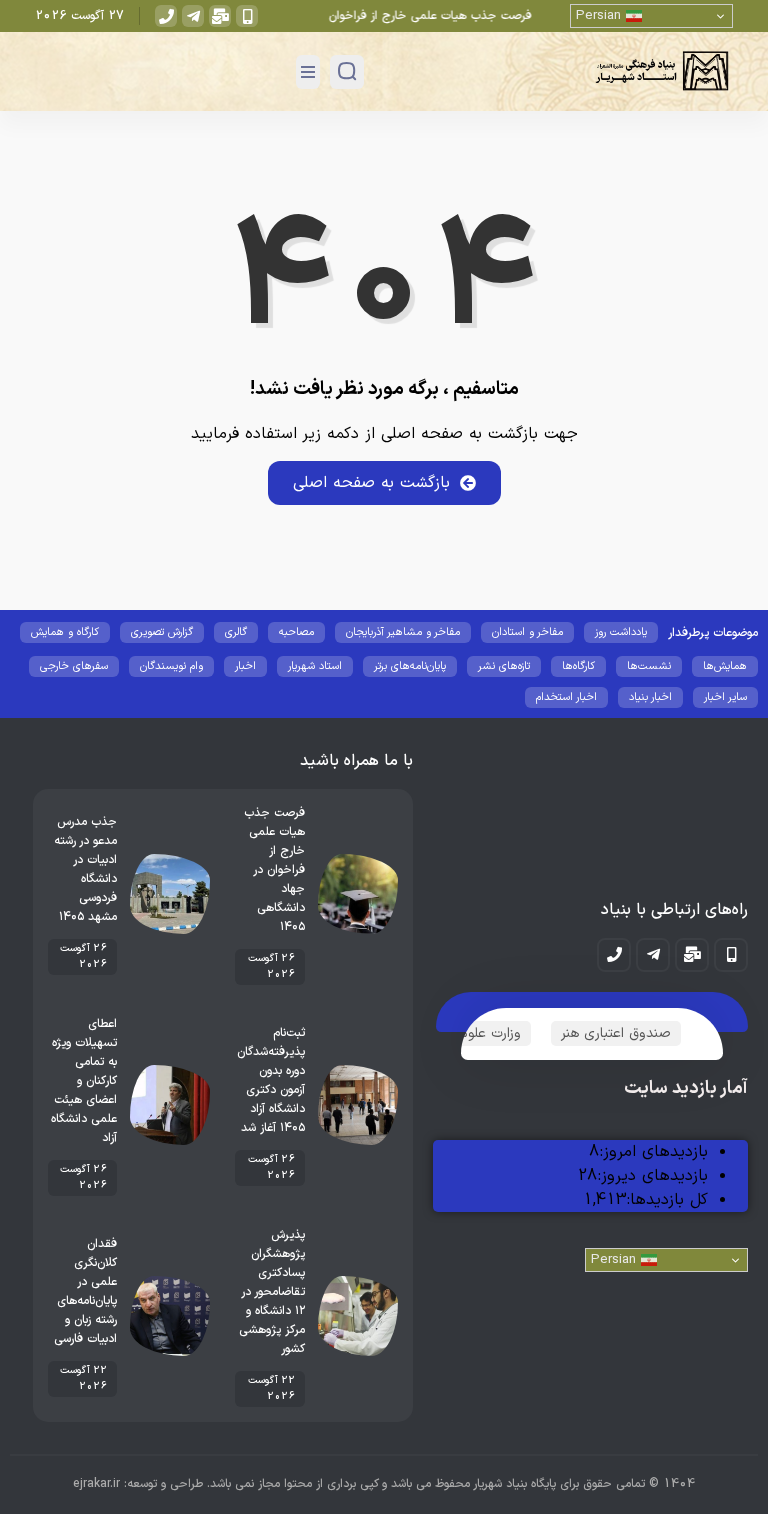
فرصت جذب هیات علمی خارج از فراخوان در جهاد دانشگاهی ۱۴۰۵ (374, 16)
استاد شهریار (315, 666)
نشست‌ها (649, 666)
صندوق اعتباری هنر (616, 1033)
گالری (236, 632)
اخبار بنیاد (650, 697)
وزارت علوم (490, 1033)
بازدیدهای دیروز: (652, 1176)
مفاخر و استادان (527, 632)
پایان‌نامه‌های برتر (410, 666)
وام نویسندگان (171, 666)
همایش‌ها (725, 666)
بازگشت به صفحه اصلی (371, 483)
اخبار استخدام (566, 697)
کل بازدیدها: (667, 1200)
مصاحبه (296, 632)
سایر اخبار (725, 697)
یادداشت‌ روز (621, 632)
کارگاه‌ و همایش (65, 632)
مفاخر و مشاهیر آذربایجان (403, 632)
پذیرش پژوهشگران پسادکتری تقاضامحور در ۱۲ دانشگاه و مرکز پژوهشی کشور (272, 1292)
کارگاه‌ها (578, 666)
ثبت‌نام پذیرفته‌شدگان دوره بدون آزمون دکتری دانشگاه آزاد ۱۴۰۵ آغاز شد (271, 1080)
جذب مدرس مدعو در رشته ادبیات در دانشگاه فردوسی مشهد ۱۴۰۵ (85, 869)
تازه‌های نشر (504, 666)
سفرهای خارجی (74, 666)
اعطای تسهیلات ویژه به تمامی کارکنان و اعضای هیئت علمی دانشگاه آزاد (84, 1081)
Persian (601, 16)
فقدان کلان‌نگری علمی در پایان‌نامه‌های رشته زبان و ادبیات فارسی (85, 1291)
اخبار (245, 666)
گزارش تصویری (162, 632)
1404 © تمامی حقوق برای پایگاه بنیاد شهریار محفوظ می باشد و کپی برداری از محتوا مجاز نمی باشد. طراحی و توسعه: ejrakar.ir (384, 1484)
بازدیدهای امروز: (653, 1152)
